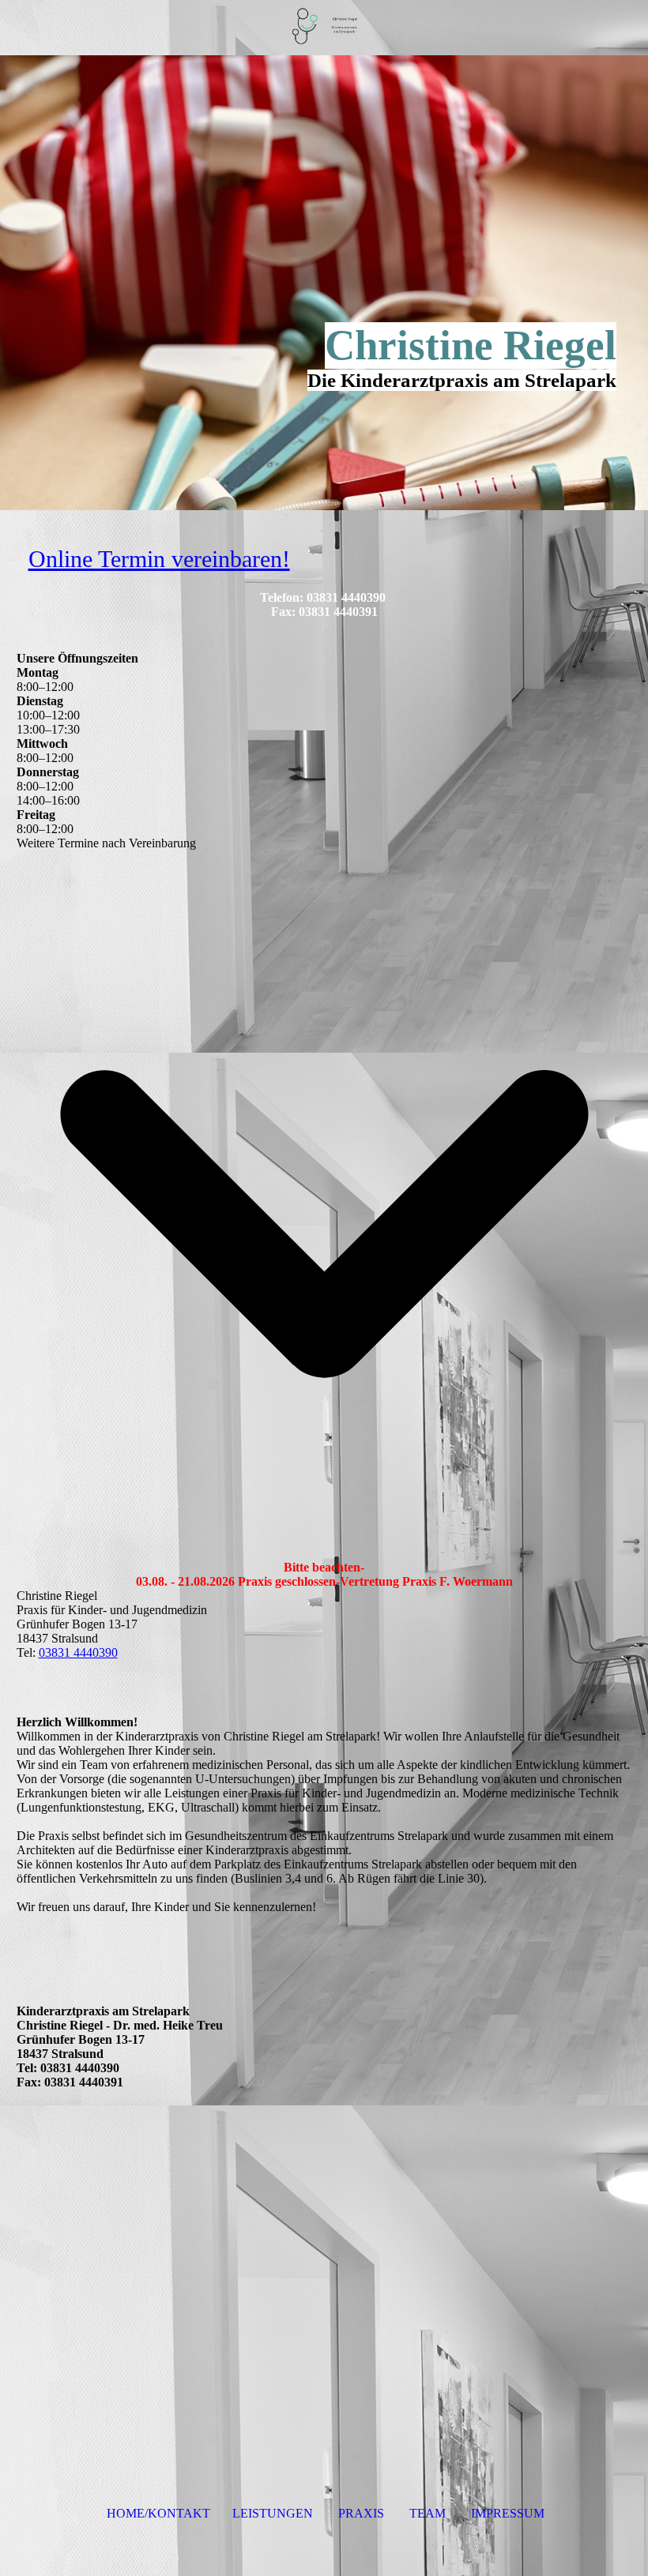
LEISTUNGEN (273, 2513)
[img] (324, 28)
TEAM (428, 2513)
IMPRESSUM (508, 2513)
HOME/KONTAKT (158, 2513)
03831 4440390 (78, 1652)
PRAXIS (361, 2513)
